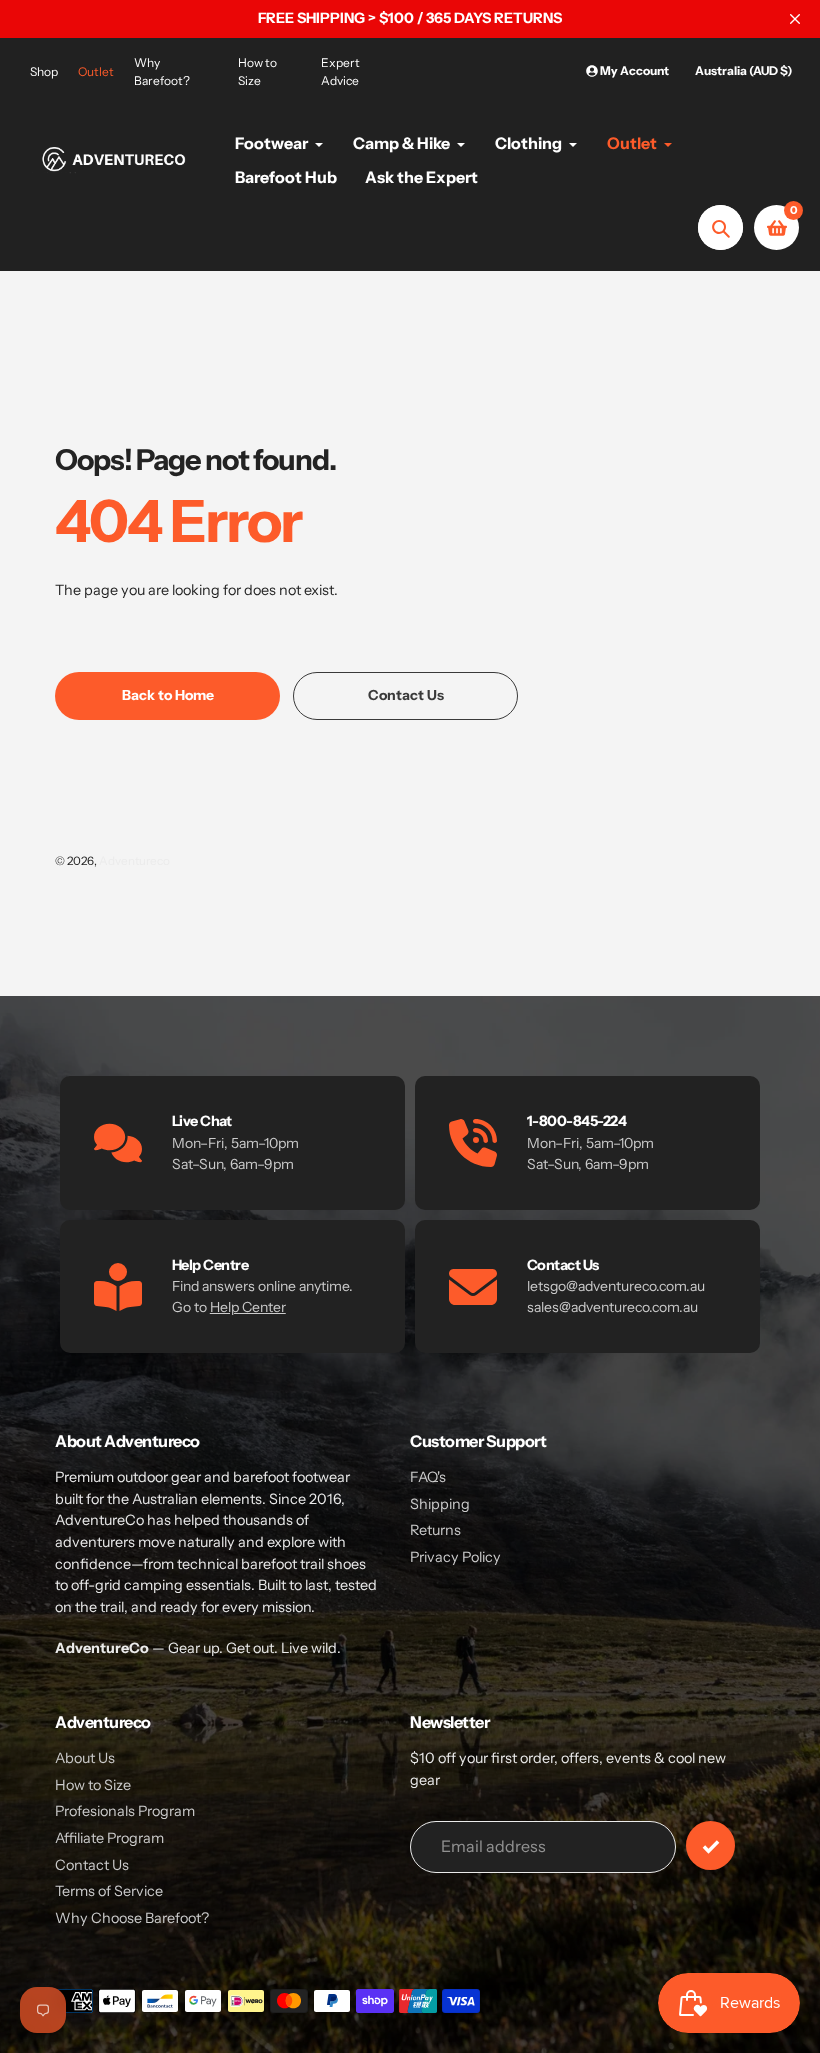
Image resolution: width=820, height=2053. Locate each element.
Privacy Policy (455, 1557)
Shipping (440, 1504)
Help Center (248, 1307)
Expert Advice (340, 71)
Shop (44, 71)
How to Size (257, 71)
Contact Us (92, 1865)
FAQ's (428, 1477)
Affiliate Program (109, 1838)
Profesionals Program (125, 1811)
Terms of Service (109, 1891)
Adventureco (134, 861)
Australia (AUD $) (743, 70)
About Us (85, 1758)
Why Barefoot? (162, 71)
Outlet (96, 71)
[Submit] (710, 1845)
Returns (435, 1530)
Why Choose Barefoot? (132, 1918)
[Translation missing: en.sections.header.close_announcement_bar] (795, 19)
